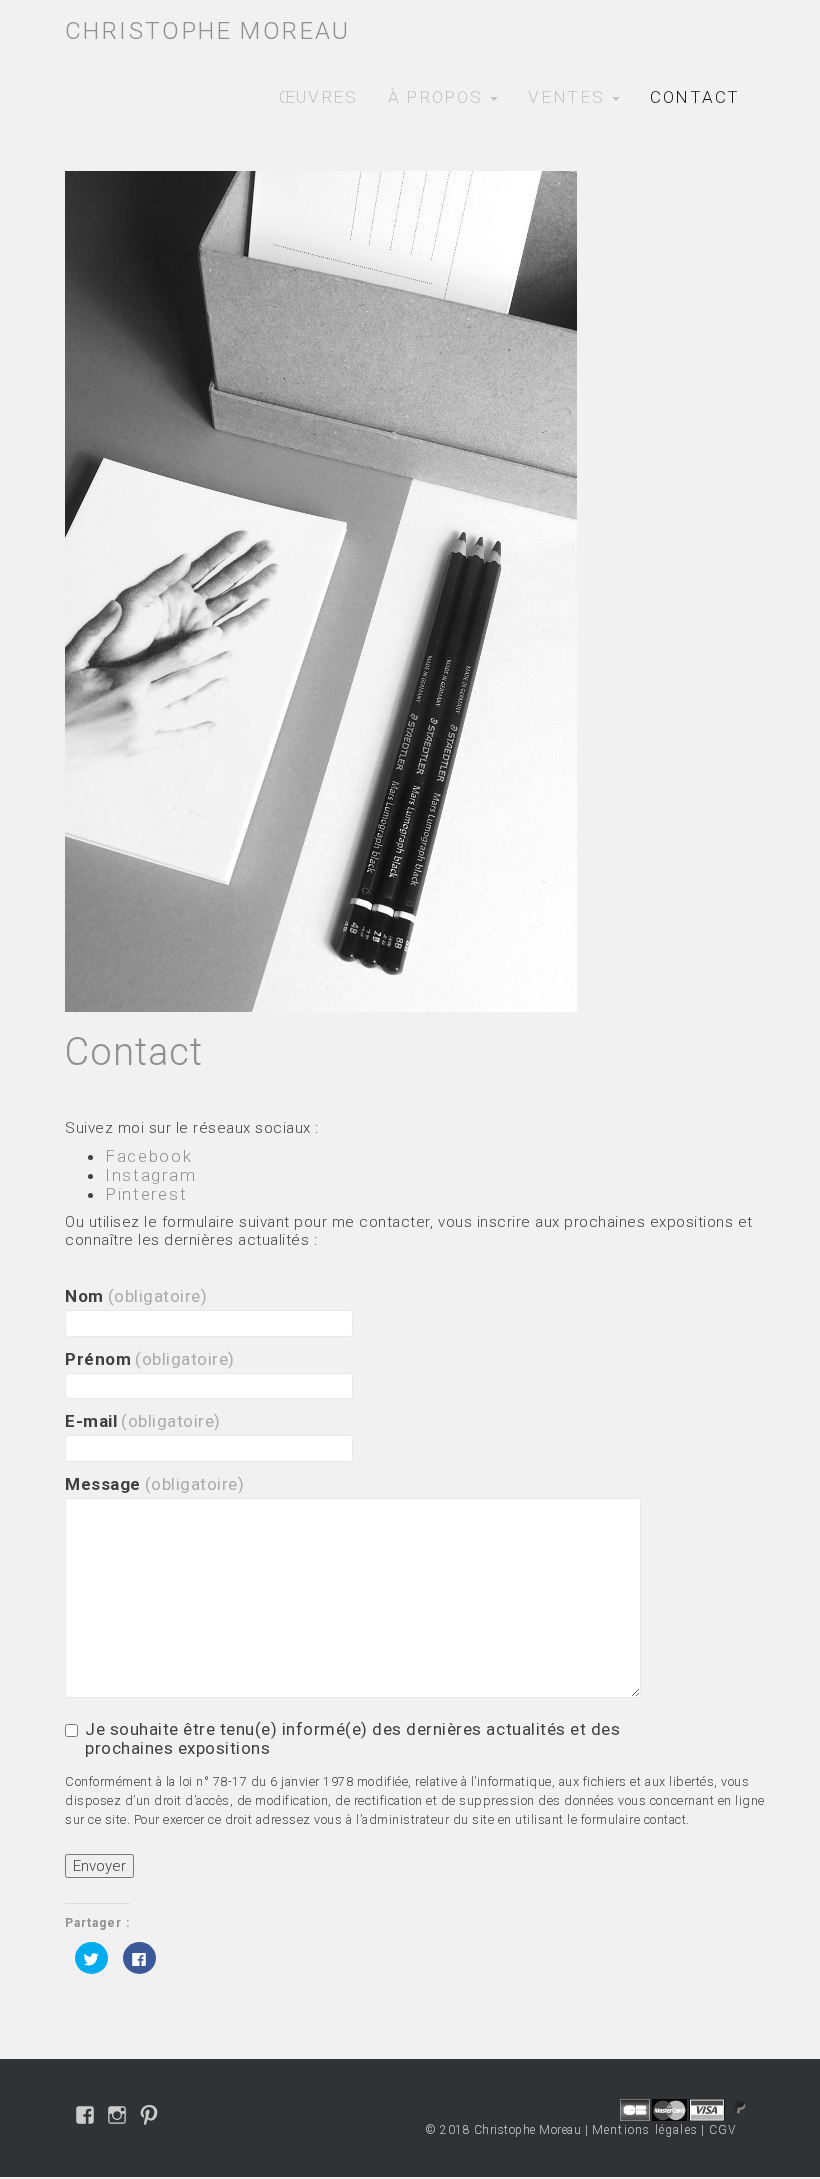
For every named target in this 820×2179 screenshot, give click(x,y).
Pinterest (146, 1194)
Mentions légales (645, 2130)
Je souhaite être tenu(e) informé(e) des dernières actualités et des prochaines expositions (352, 1738)
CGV (723, 2130)
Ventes (569, 97)
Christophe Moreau (208, 31)
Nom (136, 1296)
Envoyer (99, 1866)
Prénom (150, 1359)
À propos (438, 97)
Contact (695, 97)
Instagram (150, 1175)
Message (154, 1484)
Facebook (149, 1156)
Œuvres (318, 97)
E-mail (143, 1421)
